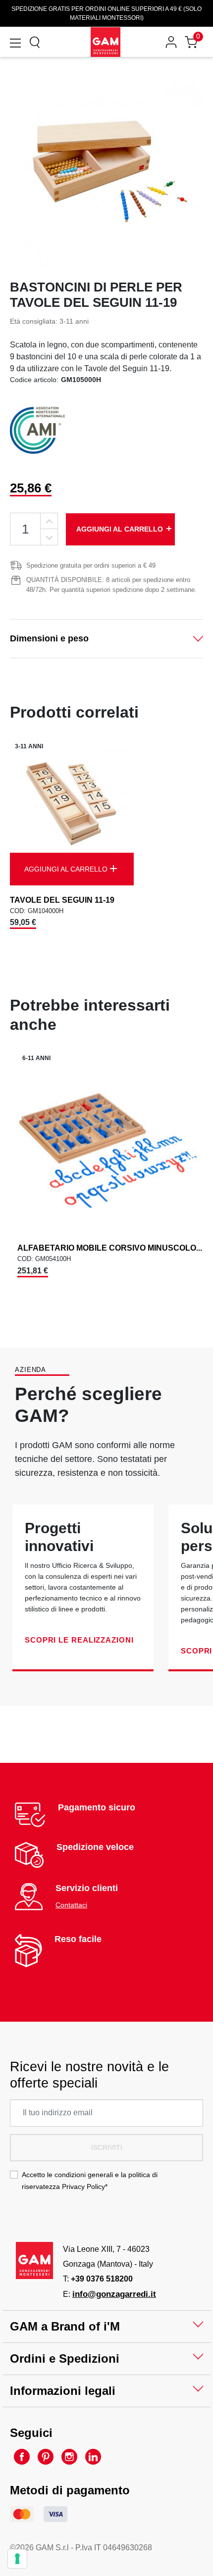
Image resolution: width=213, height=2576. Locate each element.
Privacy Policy (83, 2187)
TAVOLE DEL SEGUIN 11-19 (62, 900)
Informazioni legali (63, 2391)
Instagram (69, 2457)
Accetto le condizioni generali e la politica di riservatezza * (90, 2181)
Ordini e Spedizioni (65, 2358)
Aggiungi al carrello (125, 529)
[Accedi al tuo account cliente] (171, 42)
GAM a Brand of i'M (65, 2326)
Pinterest (46, 2457)
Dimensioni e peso (49, 638)
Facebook (22, 2457)
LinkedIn (93, 2457)
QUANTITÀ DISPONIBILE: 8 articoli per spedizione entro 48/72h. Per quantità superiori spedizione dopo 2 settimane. (111, 585)
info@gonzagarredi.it (114, 2294)
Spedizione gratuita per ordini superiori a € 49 (91, 565)
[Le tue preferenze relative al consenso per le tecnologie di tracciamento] (17, 2559)
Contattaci (71, 1905)
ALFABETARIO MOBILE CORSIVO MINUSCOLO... (110, 1248)
